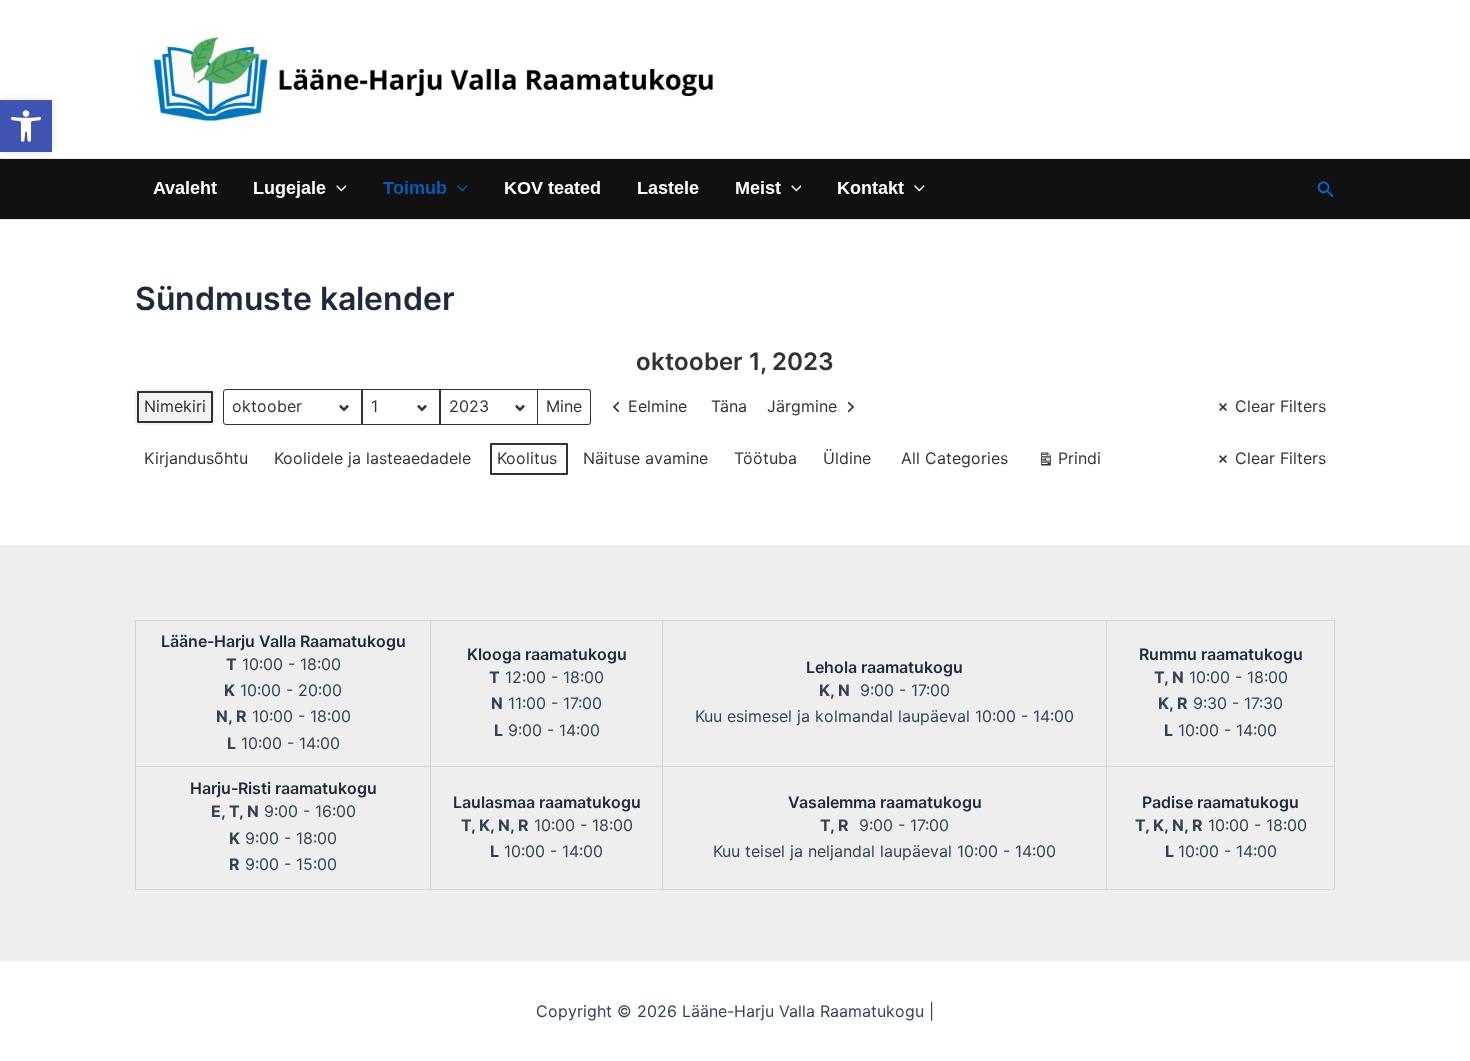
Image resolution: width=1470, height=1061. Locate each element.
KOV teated (552, 188)
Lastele (668, 188)
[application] (336, 188)
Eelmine (657, 406)
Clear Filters (1280, 406)
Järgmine (802, 406)
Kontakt (870, 188)
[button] (26, 126)
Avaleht (185, 188)
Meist (758, 188)
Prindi (1069, 462)
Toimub (415, 188)
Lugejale (289, 188)
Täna (729, 406)
